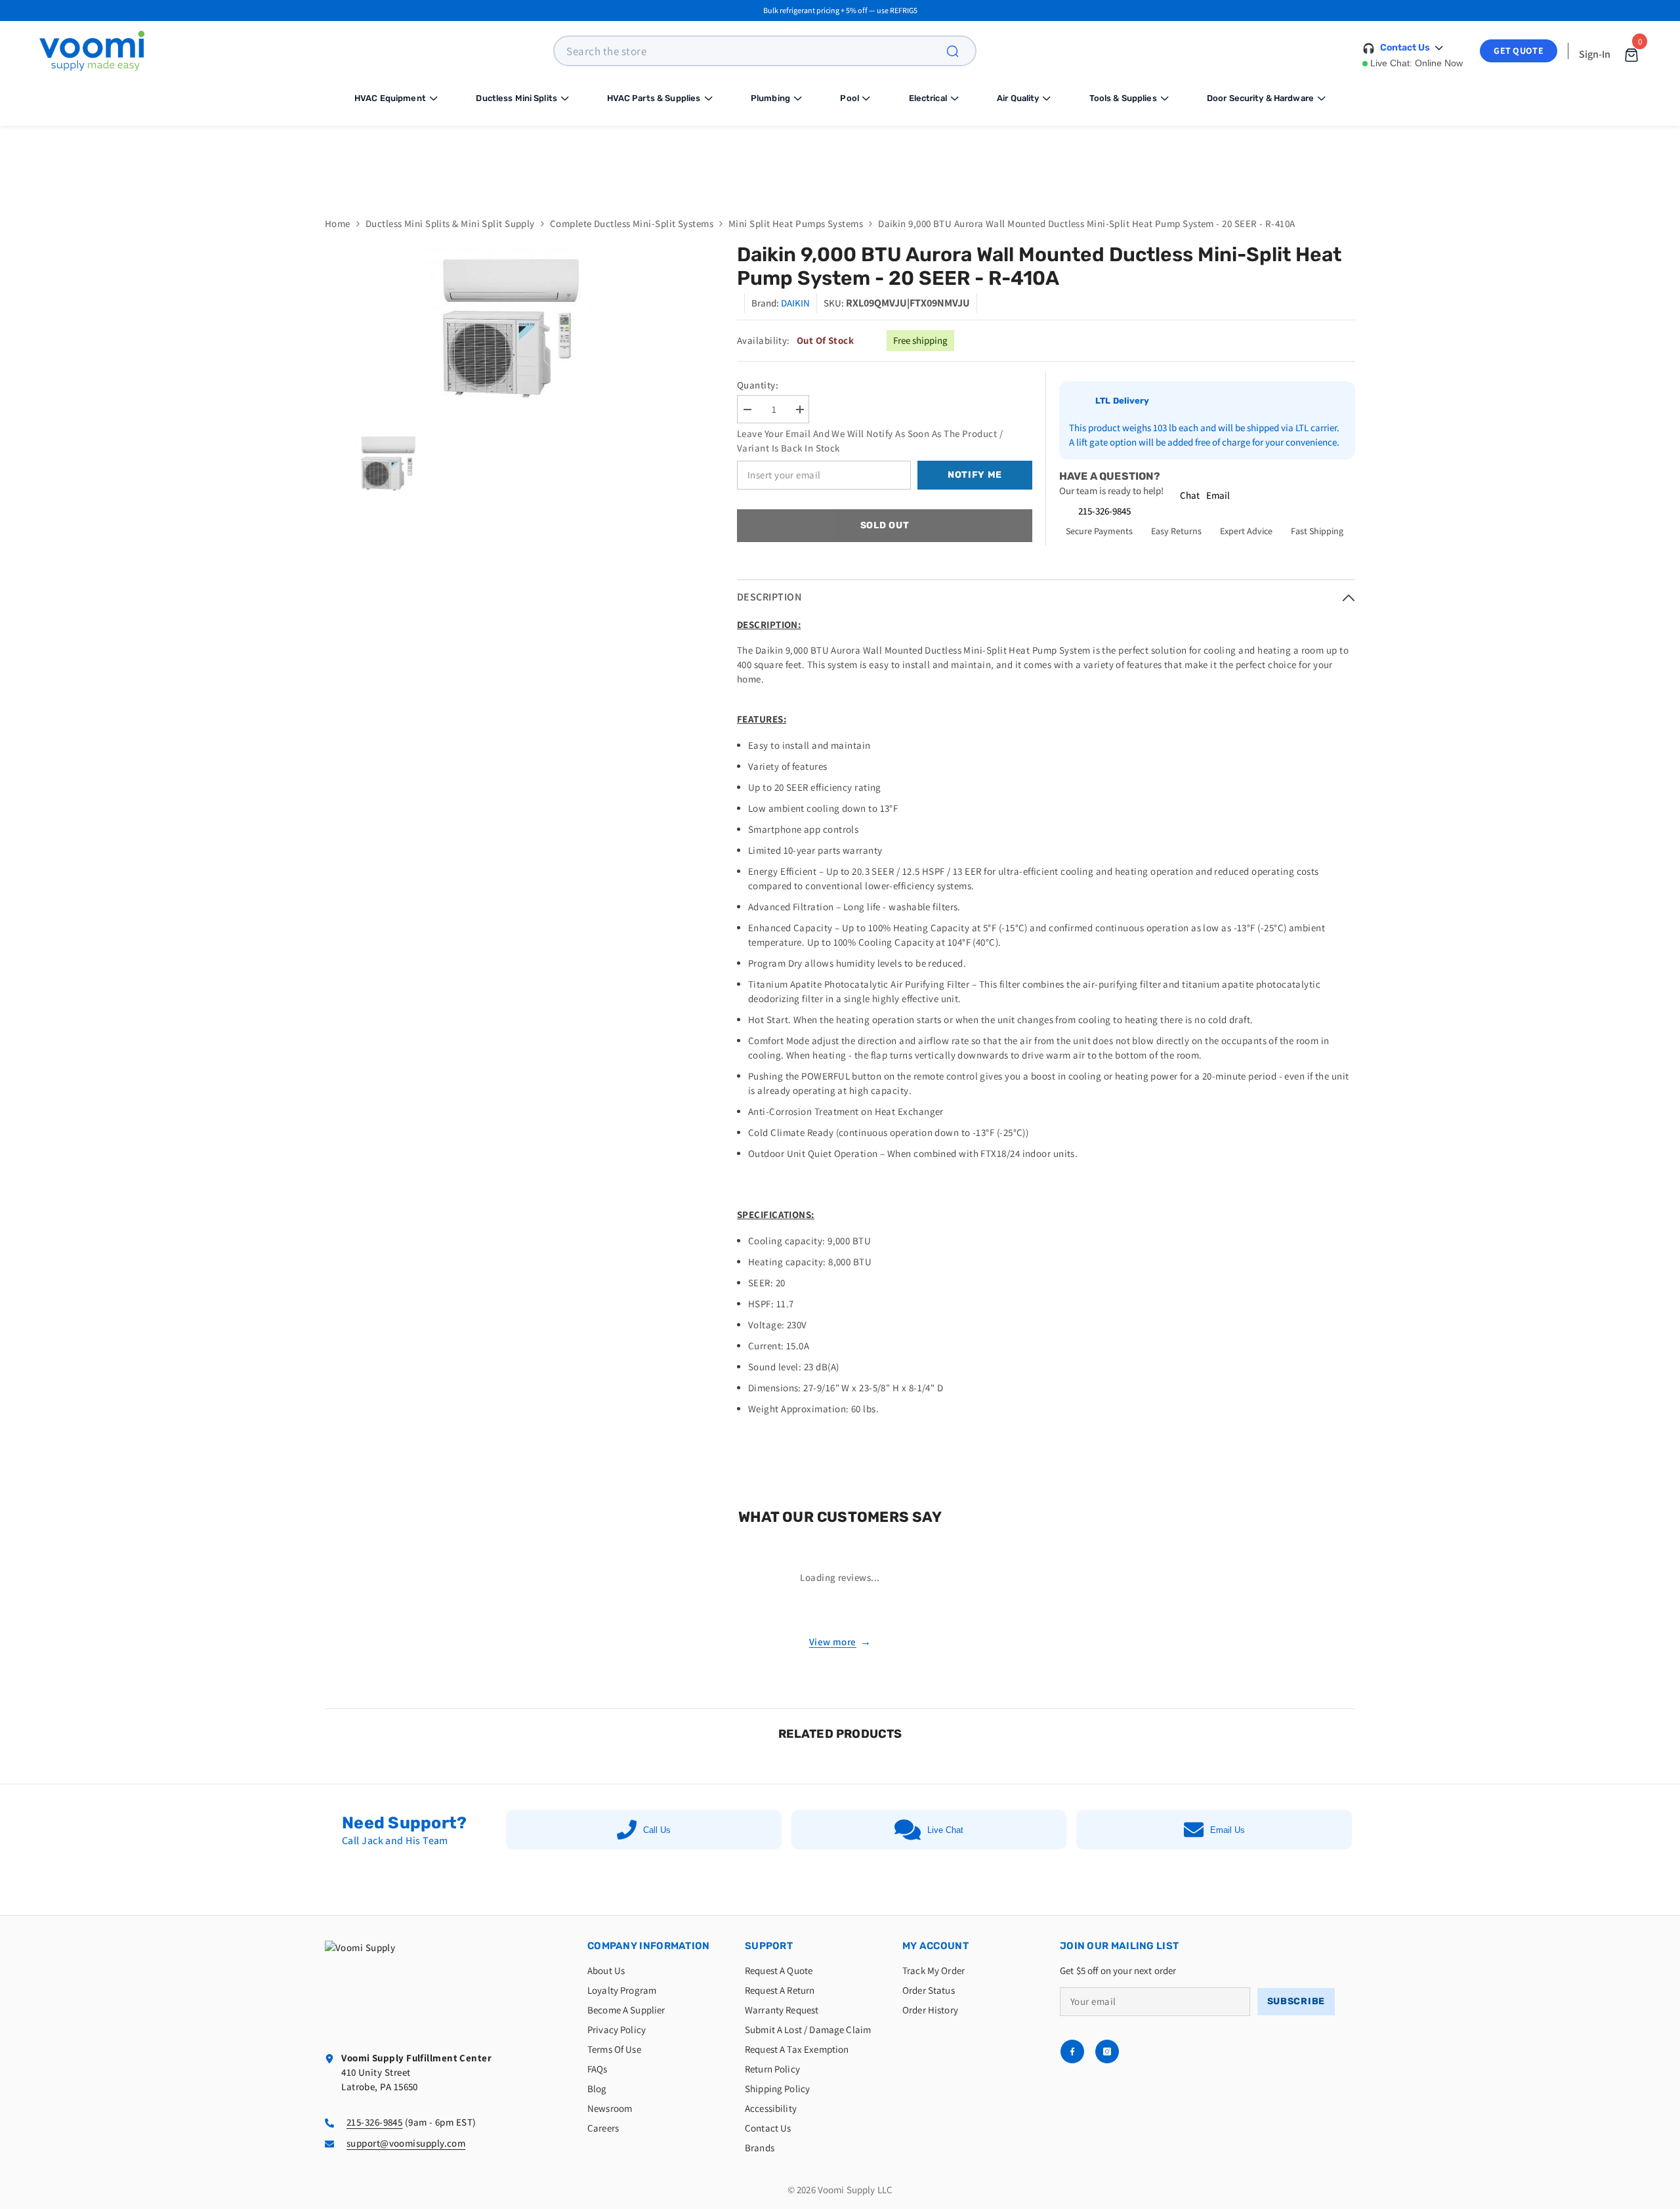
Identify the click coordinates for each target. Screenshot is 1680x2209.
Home (338, 223)
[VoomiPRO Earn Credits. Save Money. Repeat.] (840, 161)
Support (769, 1946)
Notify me (975, 475)
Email (1218, 495)
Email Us (1228, 1830)
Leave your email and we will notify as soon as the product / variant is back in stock (870, 441)
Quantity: (758, 385)
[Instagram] (1107, 2051)
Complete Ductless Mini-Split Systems (632, 223)
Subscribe (1296, 2001)
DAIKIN (795, 303)
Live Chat (945, 1830)
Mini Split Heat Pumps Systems (796, 223)
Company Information (649, 1946)
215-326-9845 (1104, 511)
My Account (935, 1946)
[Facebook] (1072, 2051)
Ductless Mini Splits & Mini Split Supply (450, 223)
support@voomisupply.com (406, 2143)
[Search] (960, 51)
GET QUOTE (1519, 51)
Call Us (657, 1830)
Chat (1190, 495)
